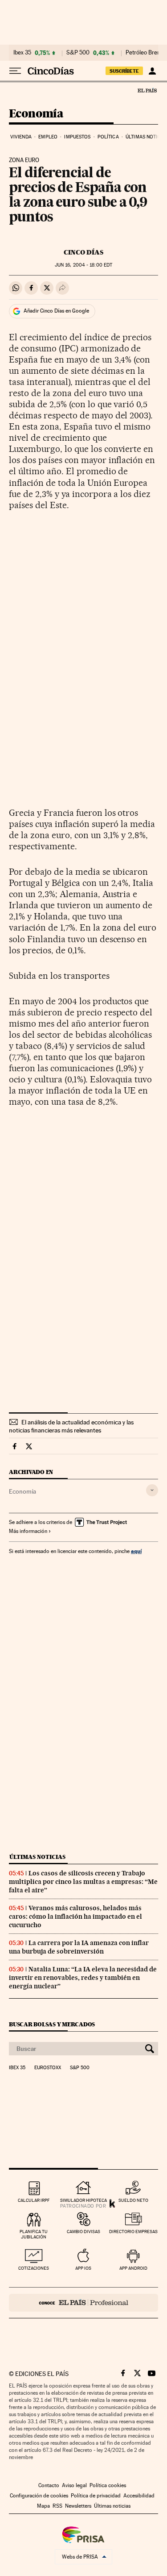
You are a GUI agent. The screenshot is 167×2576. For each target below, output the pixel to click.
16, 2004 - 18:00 (83, 265)
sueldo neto (133, 2200)
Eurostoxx (48, 2068)
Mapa (43, 2506)
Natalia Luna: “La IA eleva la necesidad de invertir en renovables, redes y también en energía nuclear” (83, 1978)
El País (147, 90)
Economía (36, 114)
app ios (83, 2268)
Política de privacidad (96, 2496)
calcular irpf (34, 2200)
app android (133, 2268)
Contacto (49, 2485)
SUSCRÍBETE (124, 71)
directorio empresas (133, 2232)
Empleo (48, 137)
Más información (28, 1531)
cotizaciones (34, 2268)
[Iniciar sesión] (152, 71)
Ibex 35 (22, 53)
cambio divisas (83, 2232)
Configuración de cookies (39, 2496)
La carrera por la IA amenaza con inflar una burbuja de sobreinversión (79, 1947)
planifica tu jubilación (34, 2234)
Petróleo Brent (144, 53)
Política (108, 137)
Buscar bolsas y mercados (52, 2024)
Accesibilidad (139, 2496)
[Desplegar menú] (15, 71)
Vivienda (21, 137)
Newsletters (78, 2506)
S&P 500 (78, 53)
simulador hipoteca (83, 2200)
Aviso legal (74, 2485)
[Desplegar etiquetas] (152, 1490)
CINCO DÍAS (83, 252)
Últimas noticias (37, 1857)
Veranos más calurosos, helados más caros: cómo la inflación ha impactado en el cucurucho (75, 1916)
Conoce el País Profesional (83, 2303)
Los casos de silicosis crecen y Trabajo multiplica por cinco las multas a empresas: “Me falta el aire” (83, 1882)
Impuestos (77, 137)
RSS (57, 2506)
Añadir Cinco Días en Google (56, 311)
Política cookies (108, 2485)
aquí (136, 1551)
